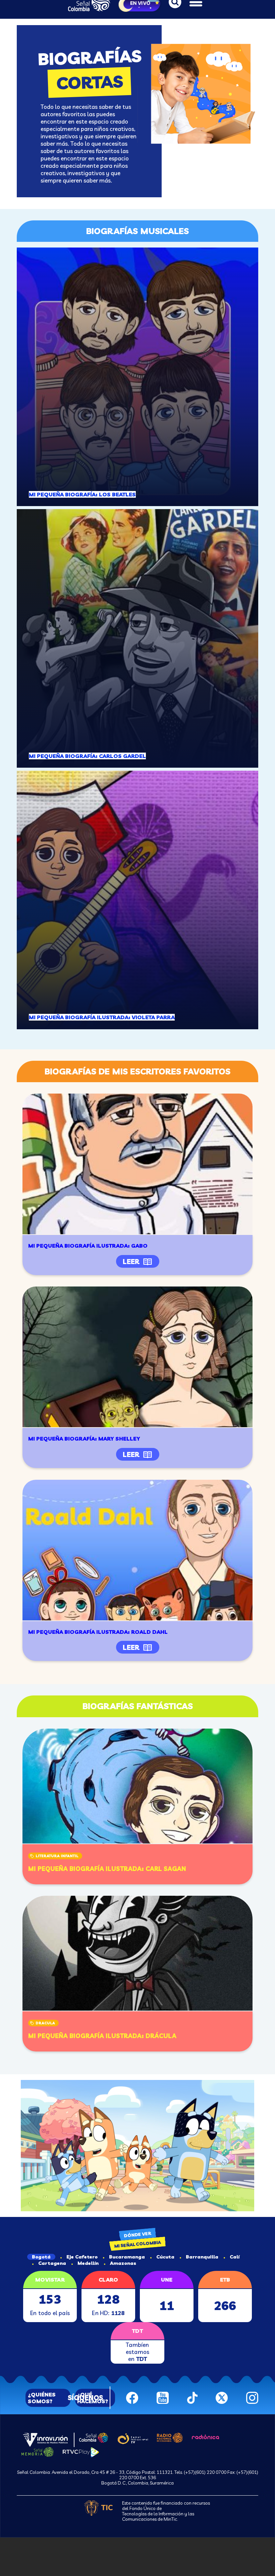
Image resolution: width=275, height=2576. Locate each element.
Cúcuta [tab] (165, 2257)
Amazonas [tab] (123, 2263)
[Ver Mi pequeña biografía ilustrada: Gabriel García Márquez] (137, 1164)
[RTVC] (45, 2439)
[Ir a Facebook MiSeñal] (132, 2397)
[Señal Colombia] (94, 2437)
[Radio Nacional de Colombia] (170, 2437)
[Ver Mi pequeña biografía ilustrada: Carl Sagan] (137, 1786)
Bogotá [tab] (41, 2257)
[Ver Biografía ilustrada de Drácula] (137, 1953)
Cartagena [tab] (52, 2263)
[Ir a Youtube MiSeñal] (163, 2397)
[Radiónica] (206, 2436)
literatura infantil (57, 1856)
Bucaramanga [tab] (127, 2257)
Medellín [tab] (88, 2263)
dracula (45, 2023)
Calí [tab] (235, 2257)
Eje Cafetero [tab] (82, 2257)
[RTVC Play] (81, 2451)
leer (131, 1262)
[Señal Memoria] (38, 2451)
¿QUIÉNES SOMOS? (42, 2398)
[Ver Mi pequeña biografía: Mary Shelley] (137, 1357)
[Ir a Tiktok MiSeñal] (192, 2397)
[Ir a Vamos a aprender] (137, 2146)
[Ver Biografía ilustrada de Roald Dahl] (137, 1550)
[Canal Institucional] (133, 2438)
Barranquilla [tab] (202, 2257)
